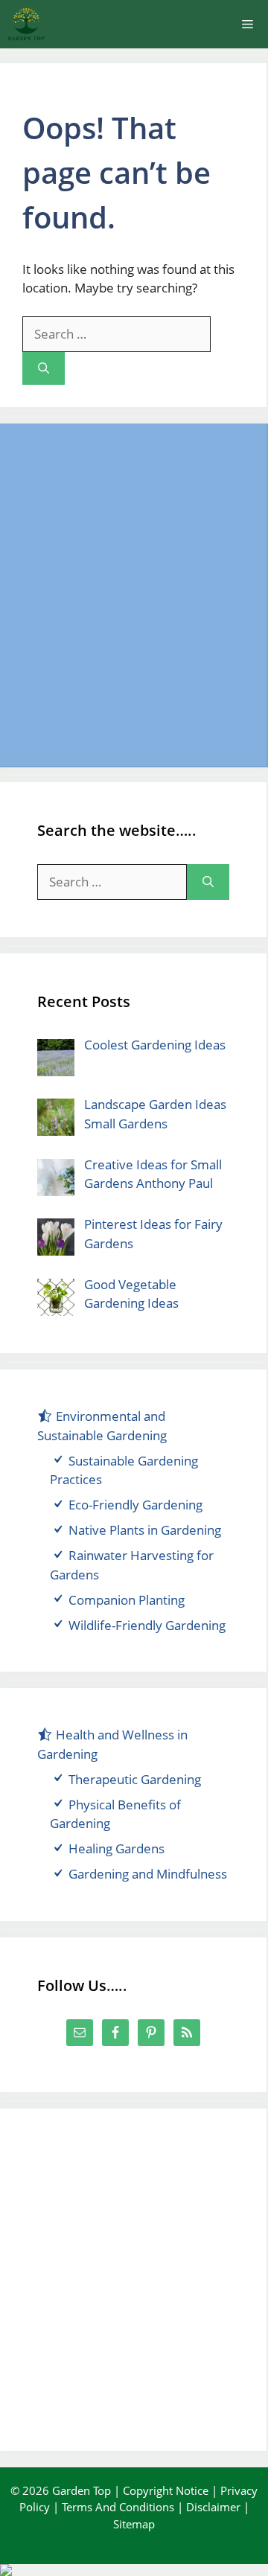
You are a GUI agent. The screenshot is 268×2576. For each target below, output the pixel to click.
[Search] (44, 369)
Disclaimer (213, 2507)
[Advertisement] (134, 595)
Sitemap (134, 2524)
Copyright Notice (166, 2490)
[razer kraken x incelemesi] (134, 2570)
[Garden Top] (26, 24)
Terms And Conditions (118, 2507)
